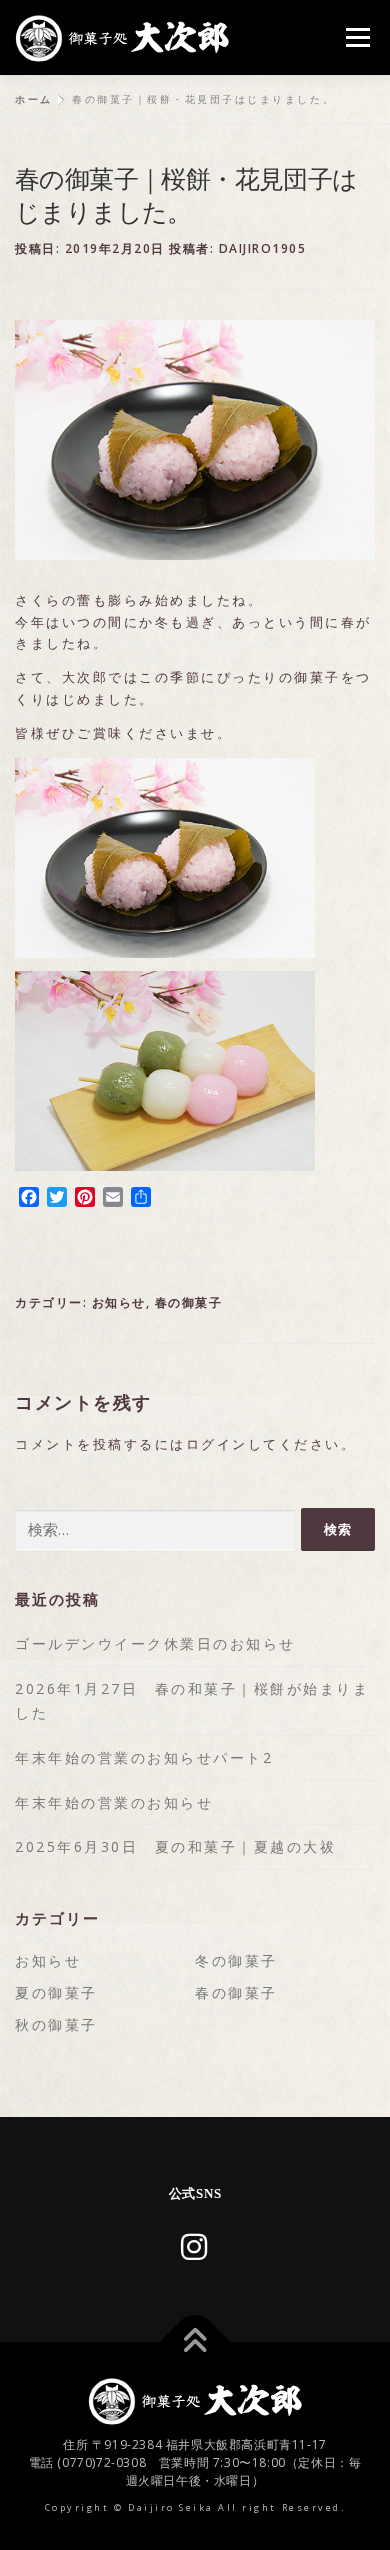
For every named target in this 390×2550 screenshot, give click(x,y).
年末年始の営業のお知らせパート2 (144, 1757)
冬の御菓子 (236, 1960)
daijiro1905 (263, 248)
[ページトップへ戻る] (195, 2342)
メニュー (357, 37)
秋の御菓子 (56, 2024)
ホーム (34, 99)
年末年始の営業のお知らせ (114, 1802)
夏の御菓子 (56, 1992)
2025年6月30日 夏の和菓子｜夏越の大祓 (175, 1846)
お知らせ (119, 1302)
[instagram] (195, 2246)
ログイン (217, 1444)
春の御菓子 (189, 1302)
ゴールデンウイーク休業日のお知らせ (155, 1643)
